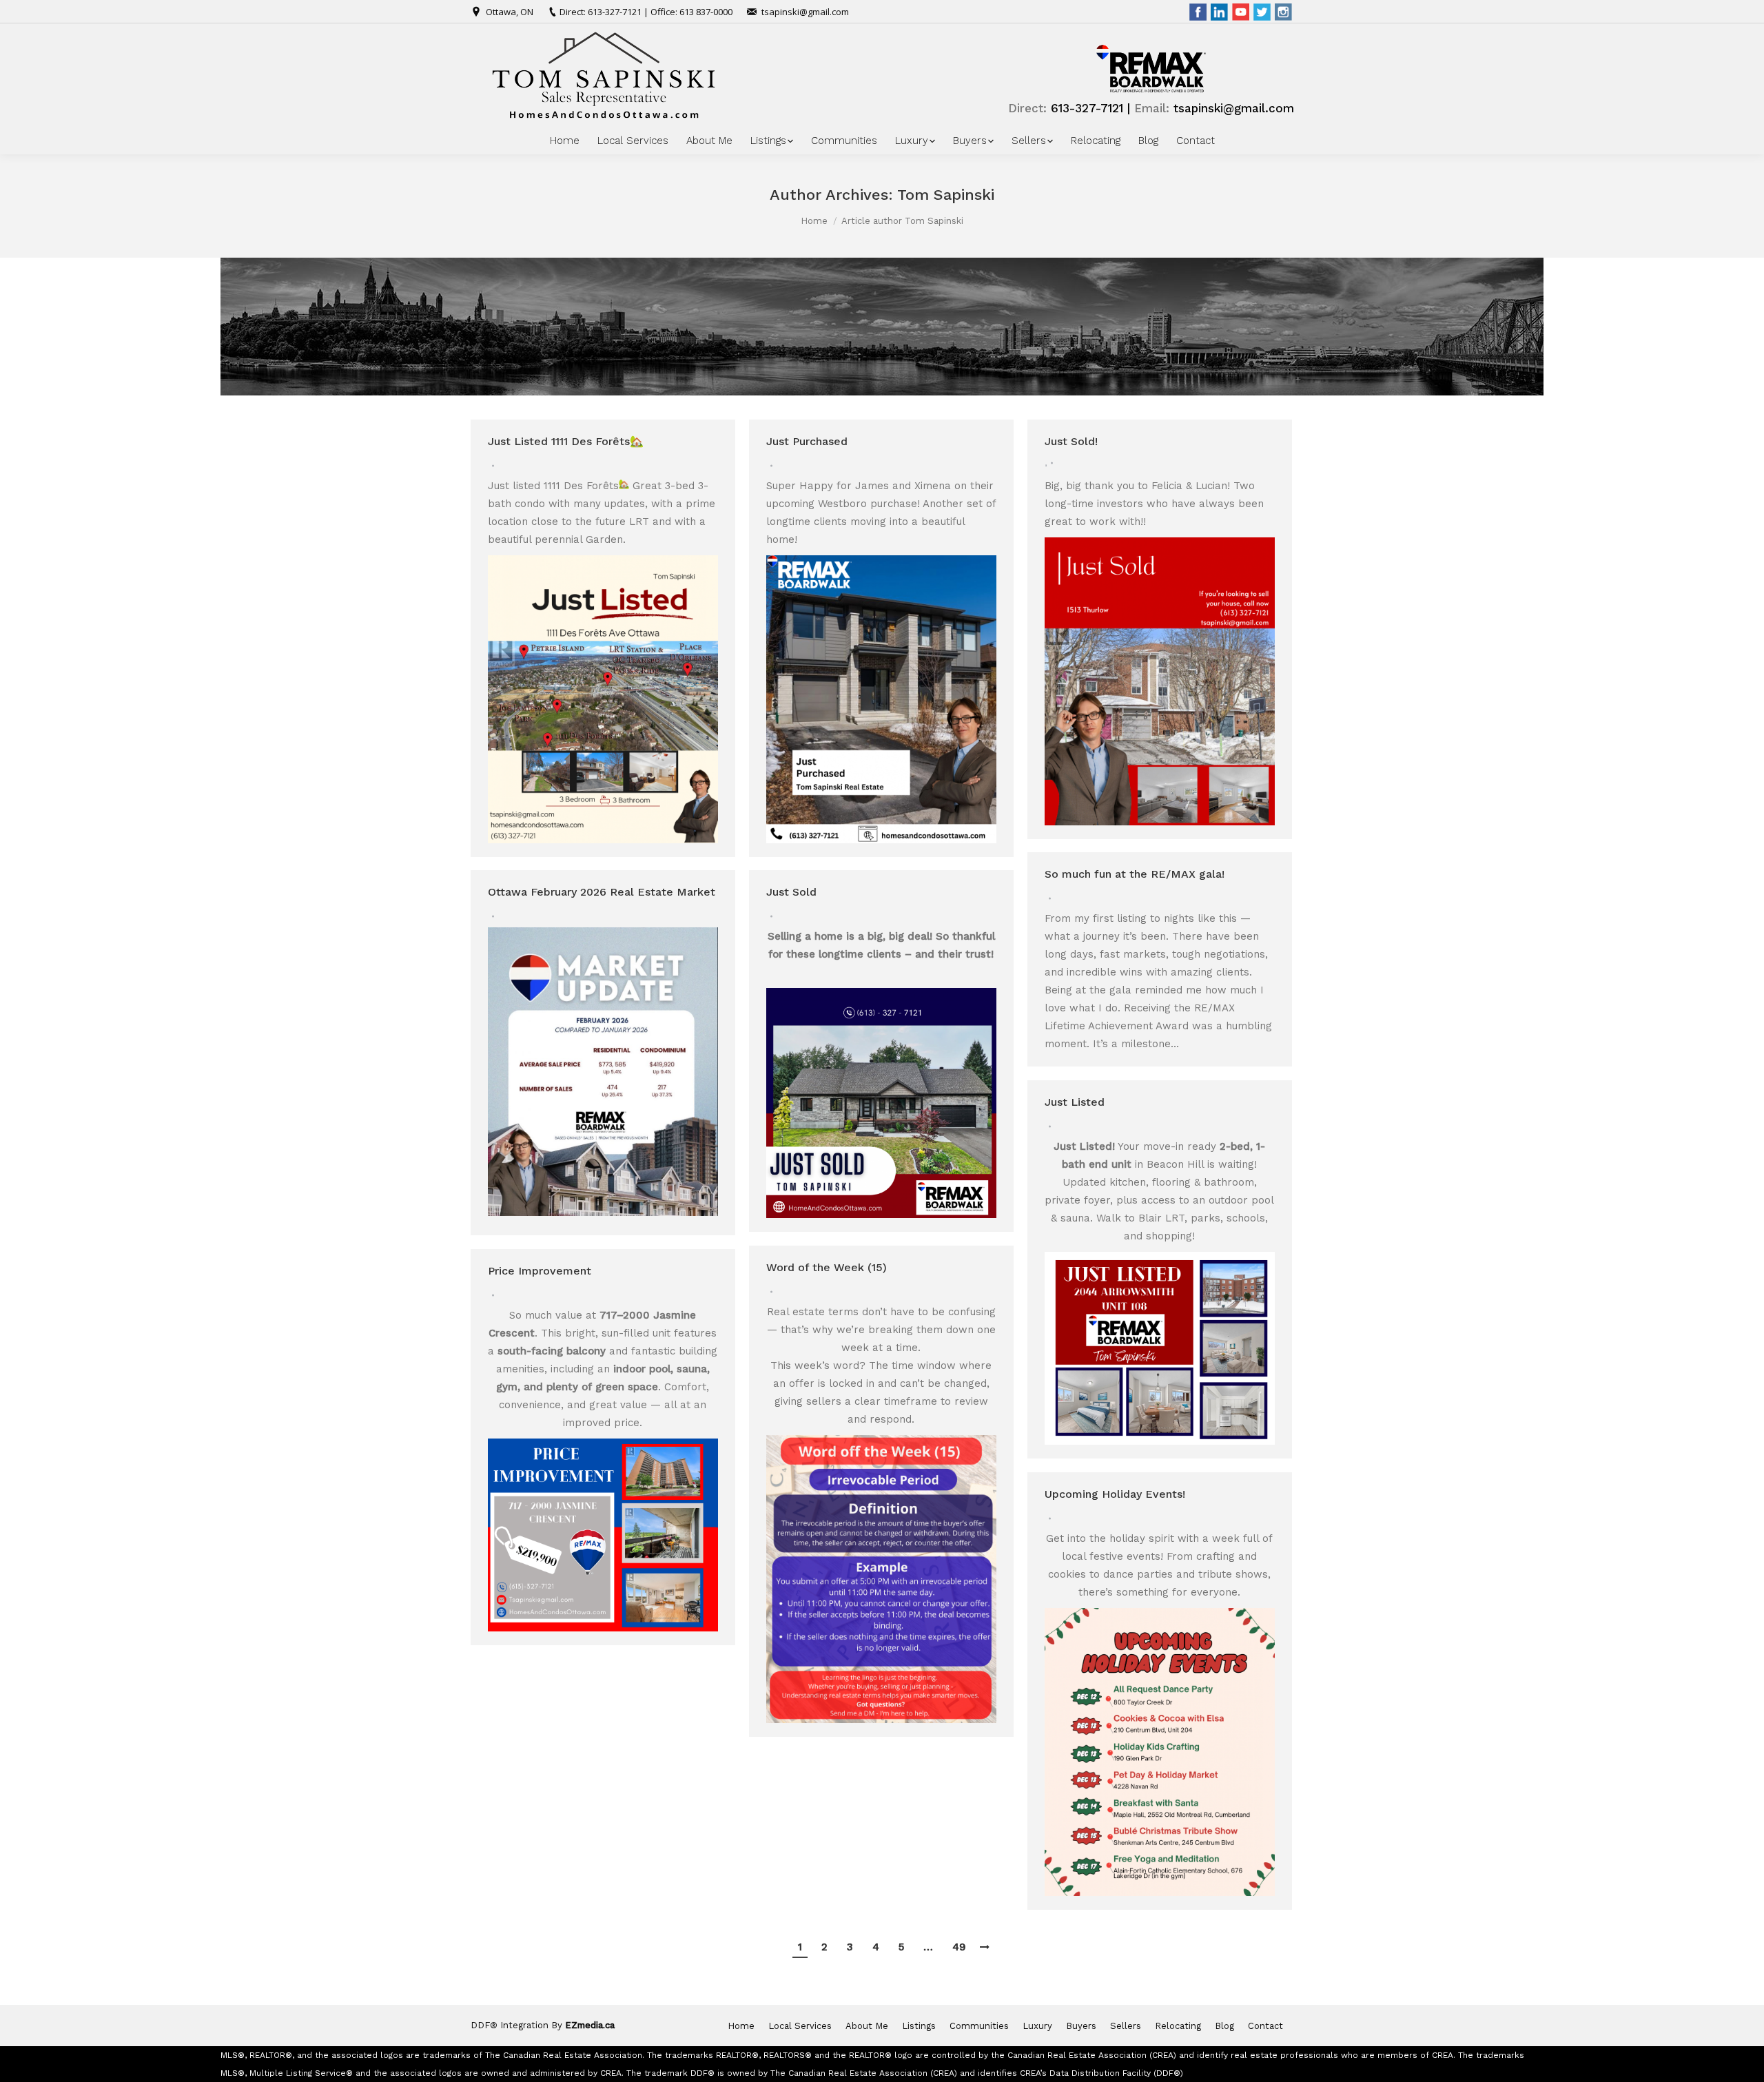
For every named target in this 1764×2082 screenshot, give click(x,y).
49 (959, 1947)
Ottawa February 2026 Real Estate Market (602, 892)
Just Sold (791, 892)
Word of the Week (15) (827, 1267)
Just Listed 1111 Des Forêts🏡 (566, 441)
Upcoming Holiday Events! (1115, 1494)
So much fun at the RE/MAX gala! (1135, 874)
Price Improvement (540, 1271)
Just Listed (1075, 1102)
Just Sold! (1071, 441)
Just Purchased (807, 441)
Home (814, 221)
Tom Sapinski (946, 195)
